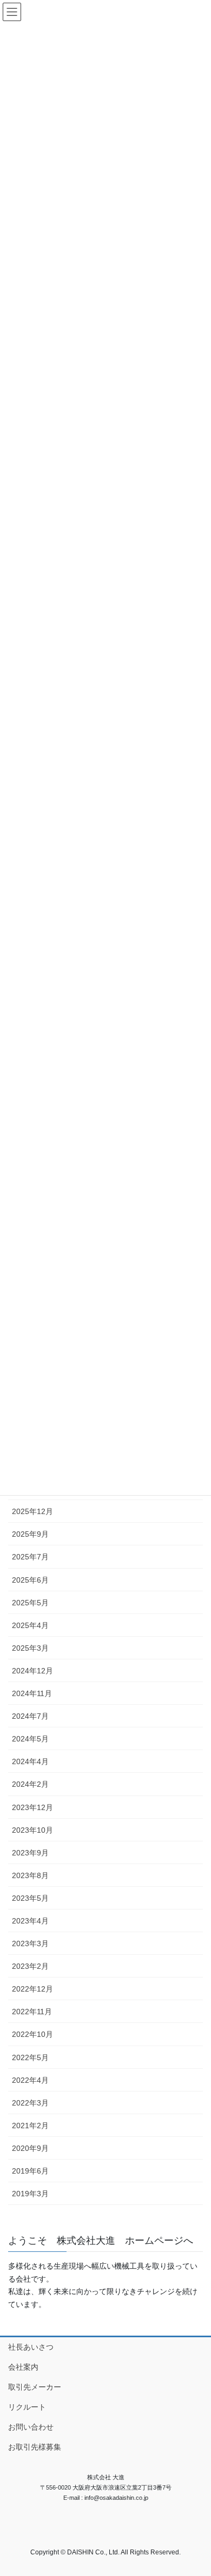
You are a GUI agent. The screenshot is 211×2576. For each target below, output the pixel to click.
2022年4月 (30, 2080)
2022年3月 (30, 2103)
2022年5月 (30, 2057)
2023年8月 (30, 1875)
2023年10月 (32, 1830)
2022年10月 (32, 2034)
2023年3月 (30, 1943)
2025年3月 (30, 1648)
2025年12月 (32, 1511)
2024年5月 (30, 1739)
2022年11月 (32, 2012)
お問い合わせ (31, 2427)
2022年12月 (32, 1989)
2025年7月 (30, 1557)
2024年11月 (32, 1693)
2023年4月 (30, 1921)
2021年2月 (30, 2126)
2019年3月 (30, 2194)
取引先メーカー (35, 2387)
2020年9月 (30, 2148)
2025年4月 (30, 1625)
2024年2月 (30, 1784)
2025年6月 (30, 1580)
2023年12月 (32, 1807)
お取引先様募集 (35, 2447)
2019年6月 (30, 2171)
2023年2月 (30, 1966)
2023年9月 (30, 1853)
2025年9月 (30, 1534)
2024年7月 (30, 1716)
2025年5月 (30, 1603)
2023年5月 (30, 1898)
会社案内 (23, 2367)
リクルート (27, 2407)
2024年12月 (32, 1671)
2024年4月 (30, 1761)
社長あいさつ (31, 2347)
